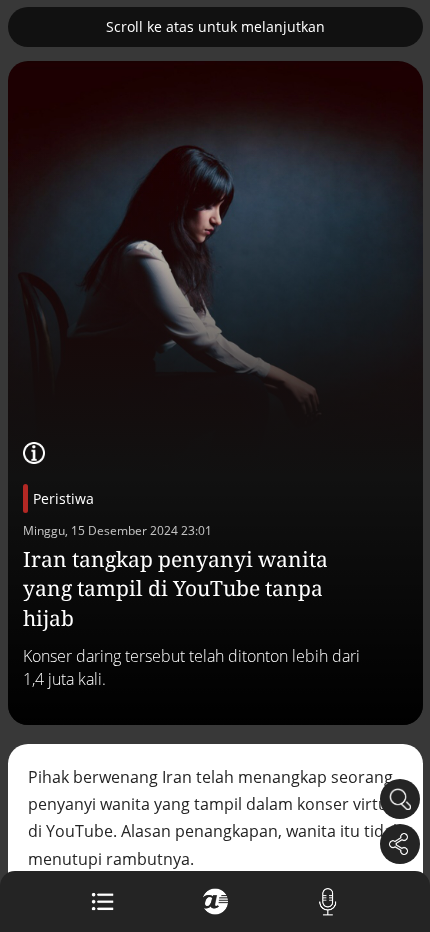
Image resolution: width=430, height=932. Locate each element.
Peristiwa (63, 498)
